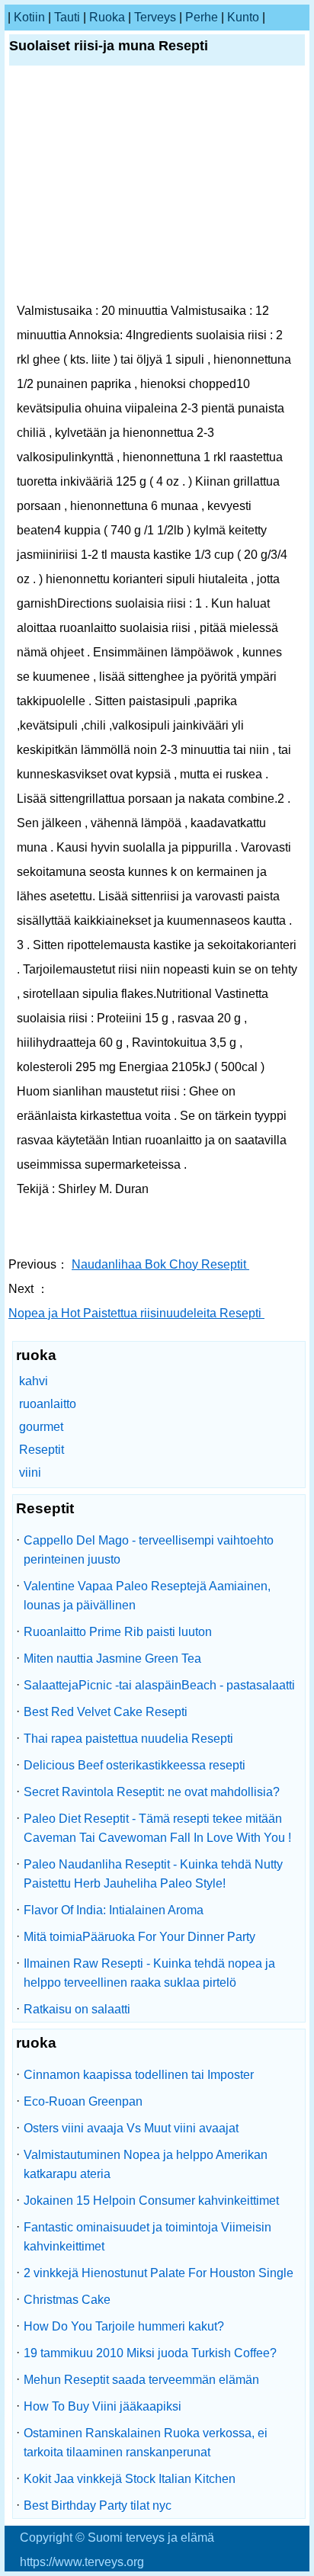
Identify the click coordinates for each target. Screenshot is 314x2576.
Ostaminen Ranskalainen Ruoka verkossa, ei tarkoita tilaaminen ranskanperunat (146, 2443)
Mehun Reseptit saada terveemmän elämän (141, 2380)
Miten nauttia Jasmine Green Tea (112, 1659)
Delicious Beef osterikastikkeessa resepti (135, 1765)
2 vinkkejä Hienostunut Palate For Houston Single (159, 2273)
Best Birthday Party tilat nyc (98, 2505)
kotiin (29, 17)
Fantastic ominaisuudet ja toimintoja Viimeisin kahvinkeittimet (147, 2237)
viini (30, 1472)
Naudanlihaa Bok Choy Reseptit (160, 1264)
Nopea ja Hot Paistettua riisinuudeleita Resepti (136, 1313)
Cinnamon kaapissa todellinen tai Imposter (139, 2075)
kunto (243, 17)
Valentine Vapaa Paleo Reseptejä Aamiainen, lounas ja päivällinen (147, 1596)
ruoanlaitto (48, 1404)
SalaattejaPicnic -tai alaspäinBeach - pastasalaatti (159, 1685)
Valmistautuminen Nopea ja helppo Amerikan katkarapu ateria (146, 2164)
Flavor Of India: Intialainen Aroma (114, 1910)
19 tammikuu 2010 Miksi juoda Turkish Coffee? (150, 2353)
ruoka (107, 17)
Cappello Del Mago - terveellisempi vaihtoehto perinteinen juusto (149, 1550)
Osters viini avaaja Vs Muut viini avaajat (131, 2128)
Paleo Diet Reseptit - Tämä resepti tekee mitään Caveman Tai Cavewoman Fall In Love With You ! (157, 1828)
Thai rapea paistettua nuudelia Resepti (128, 1739)
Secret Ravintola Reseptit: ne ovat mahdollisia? (152, 1792)
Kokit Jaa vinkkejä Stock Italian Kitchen (130, 2479)
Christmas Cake (67, 2300)
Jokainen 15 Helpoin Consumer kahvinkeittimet (151, 2201)
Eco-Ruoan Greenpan (83, 2101)
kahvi (34, 1381)
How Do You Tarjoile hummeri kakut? (124, 2326)
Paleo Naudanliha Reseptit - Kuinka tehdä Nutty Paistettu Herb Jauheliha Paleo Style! (153, 1874)
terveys (155, 17)
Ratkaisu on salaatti (77, 2009)
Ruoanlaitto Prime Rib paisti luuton (118, 1632)
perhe (202, 17)
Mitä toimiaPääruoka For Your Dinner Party (139, 1937)
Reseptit (42, 1450)
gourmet (41, 1427)
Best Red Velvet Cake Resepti (106, 1712)
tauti (67, 17)
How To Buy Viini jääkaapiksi (103, 2406)
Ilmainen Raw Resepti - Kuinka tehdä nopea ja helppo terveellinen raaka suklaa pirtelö (149, 1973)
